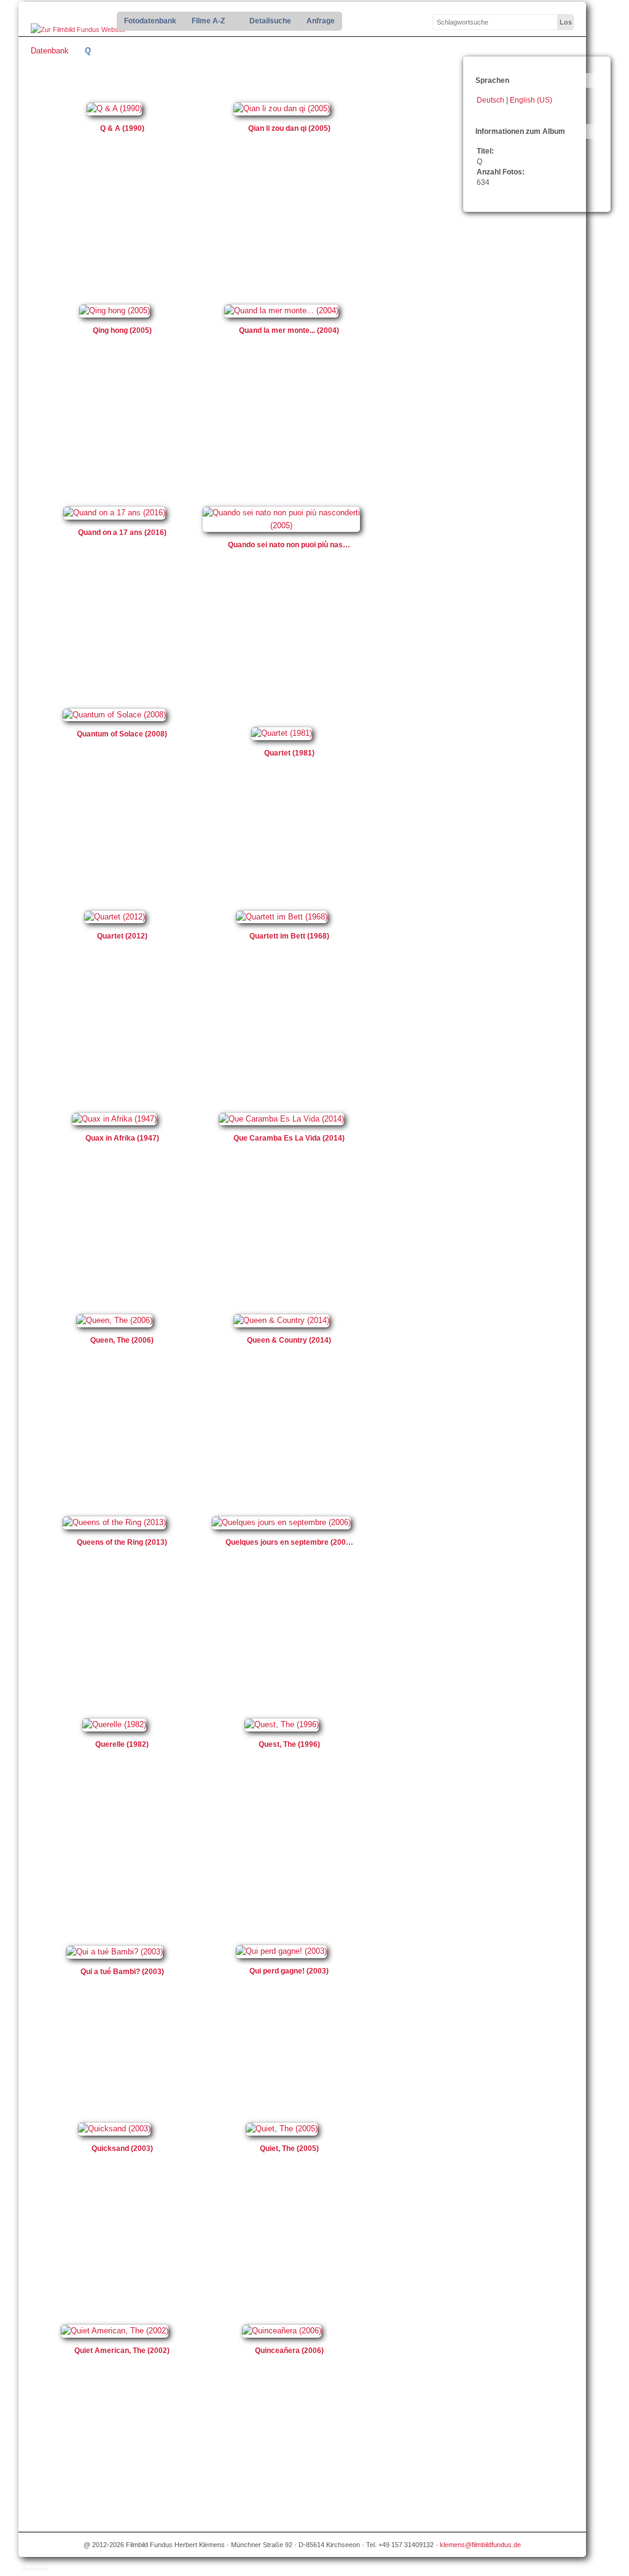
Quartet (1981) (289, 753)
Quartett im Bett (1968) (289, 936)
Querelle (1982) (122, 1744)
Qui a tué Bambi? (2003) (122, 1972)
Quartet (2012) (122, 936)
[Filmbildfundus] (78, 30)
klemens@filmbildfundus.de (480, 2545)
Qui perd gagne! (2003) (289, 1971)
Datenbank (50, 51)
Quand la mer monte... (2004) (289, 330)
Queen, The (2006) (122, 1340)
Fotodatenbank (150, 21)
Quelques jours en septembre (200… (289, 1542)
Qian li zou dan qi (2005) (289, 128)
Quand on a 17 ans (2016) (122, 533)
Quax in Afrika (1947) (122, 1138)
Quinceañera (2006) (289, 2351)
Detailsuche (270, 21)
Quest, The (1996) (289, 1744)
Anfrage (321, 21)
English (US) (531, 100)
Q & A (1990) (122, 128)
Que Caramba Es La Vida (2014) (289, 1138)
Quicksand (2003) (122, 2149)
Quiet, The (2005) (289, 2149)
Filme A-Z (205, 21)
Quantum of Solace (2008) (122, 734)
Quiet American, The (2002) (122, 2351)
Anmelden (35, 2569)
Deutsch (491, 100)
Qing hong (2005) (122, 330)
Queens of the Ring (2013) (122, 1542)
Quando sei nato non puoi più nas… (289, 545)
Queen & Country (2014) (289, 1340)
